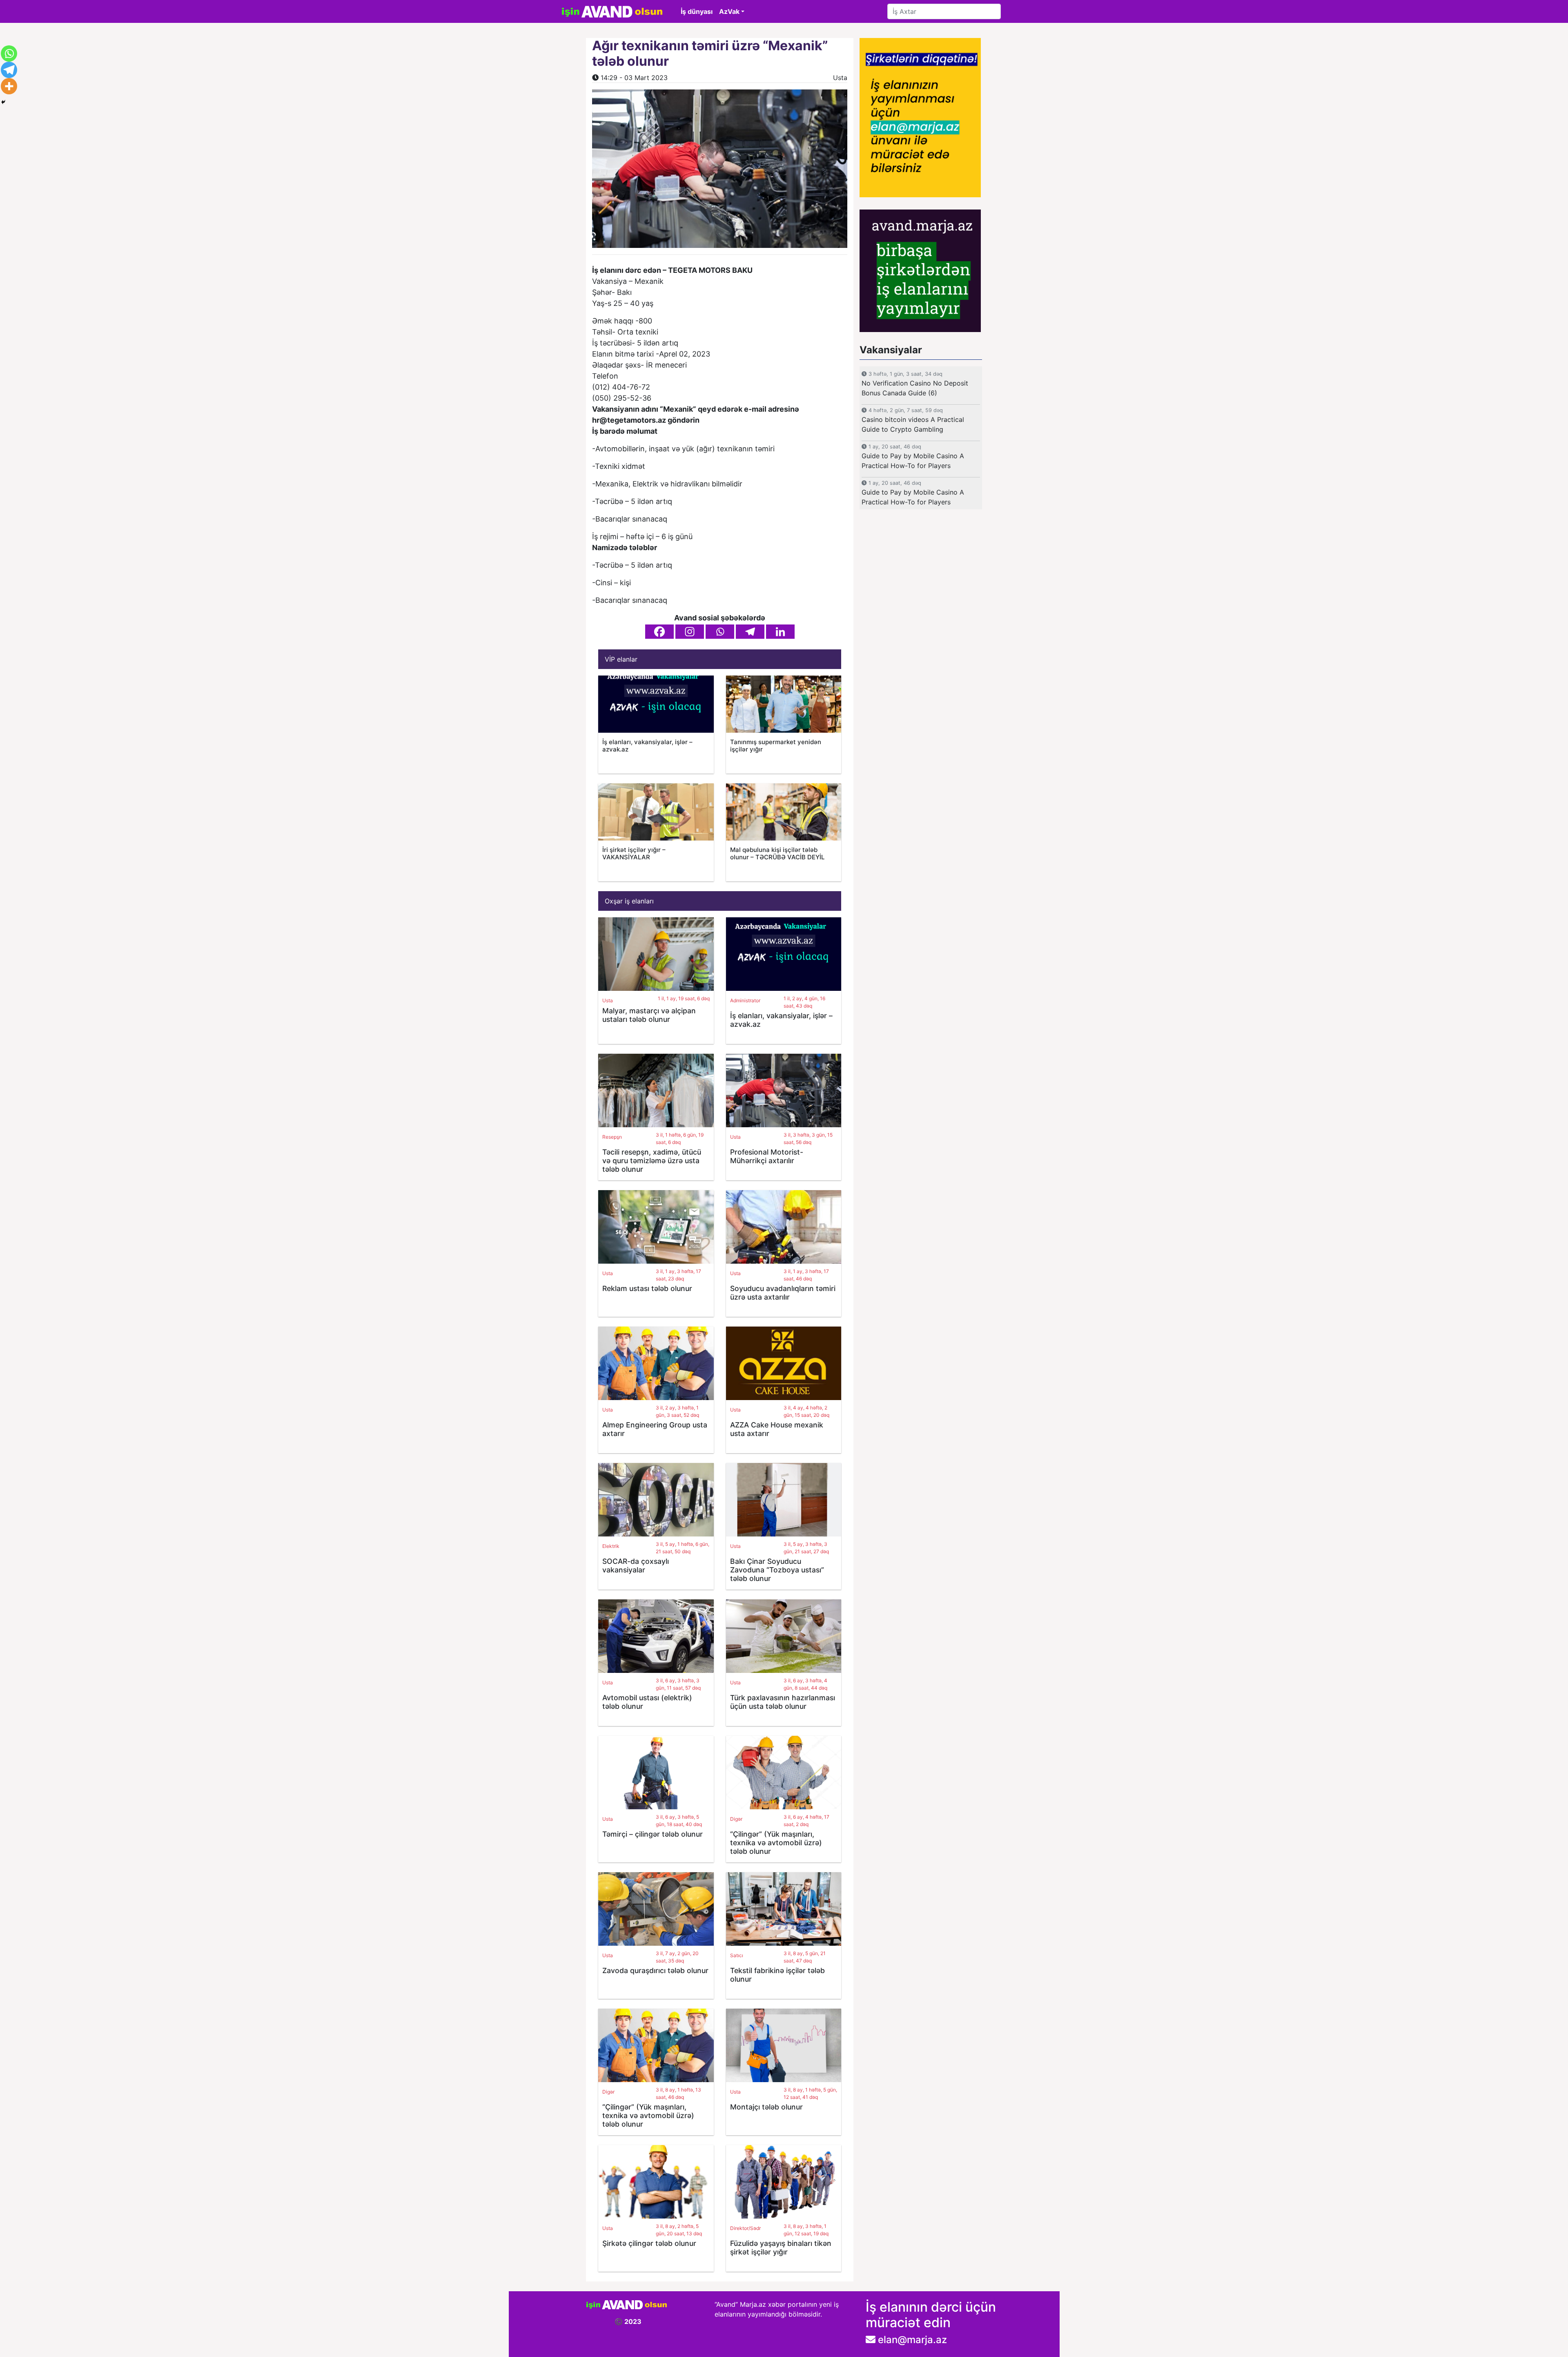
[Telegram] (750, 632)
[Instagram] (690, 632)
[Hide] (3, 102)
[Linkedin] (780, 632)
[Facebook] (659, 632)
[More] (9, 86)
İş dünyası (697, 11)
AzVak (729, 11)
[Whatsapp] (720, 632)
